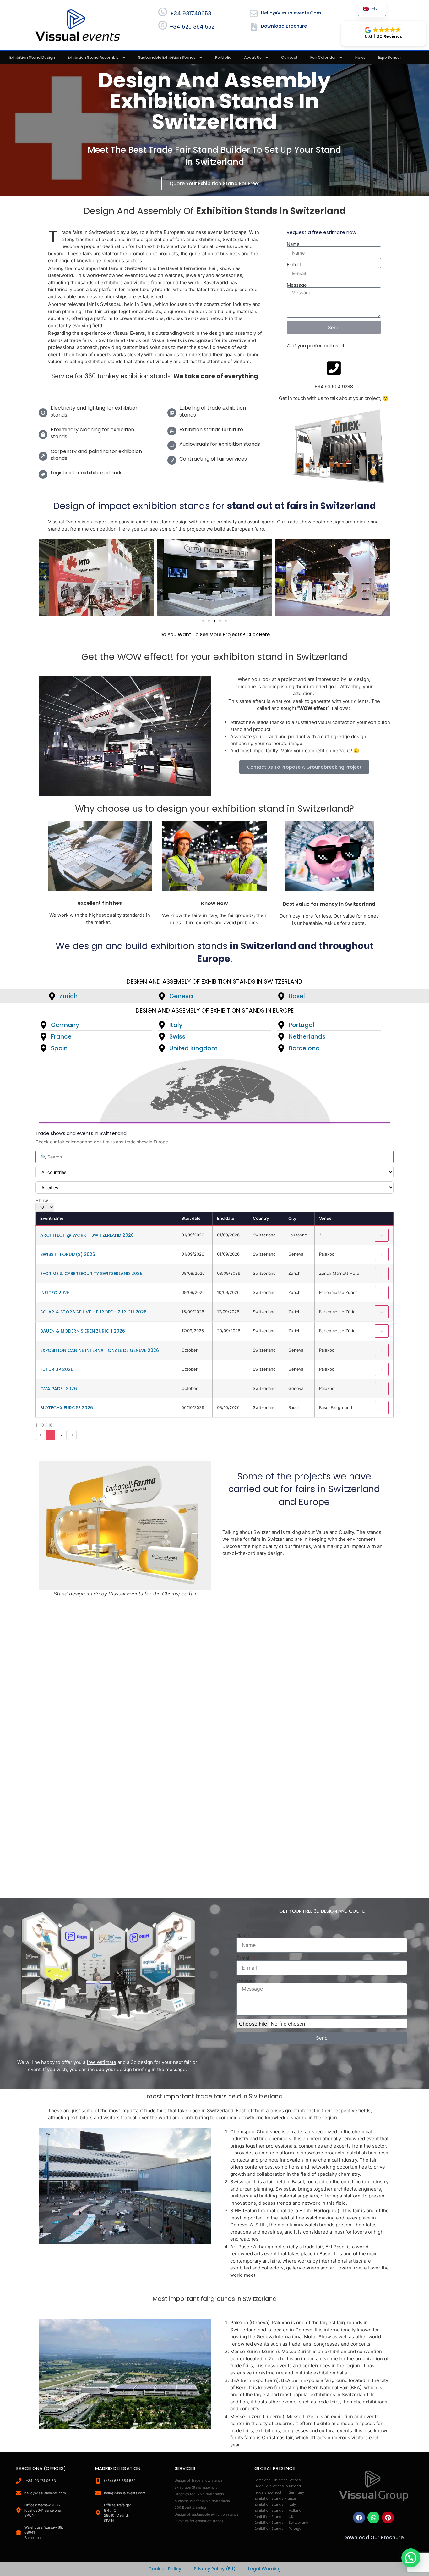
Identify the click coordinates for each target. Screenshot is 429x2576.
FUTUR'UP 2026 (57, 1369)
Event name (52, 1218)
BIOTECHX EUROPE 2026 (67, 1408)
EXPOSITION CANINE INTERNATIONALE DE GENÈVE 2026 (100, 1350)
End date (226, 1218)
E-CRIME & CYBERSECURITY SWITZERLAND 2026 (91, 1274)
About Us (253, 57)
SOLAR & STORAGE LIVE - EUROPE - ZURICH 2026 (93, 1312)
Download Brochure (284, 26)
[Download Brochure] (254, 27)
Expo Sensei (389, 57)
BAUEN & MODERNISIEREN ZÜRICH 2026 (83, 1331)
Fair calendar (323, 57)
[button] (383, 33)
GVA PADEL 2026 (59, 1389)
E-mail (294, 265)
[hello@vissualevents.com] (254, 14)
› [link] (72, 1435)
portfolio (223, 57)
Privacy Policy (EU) (215, 2569)
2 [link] (62, 1435)
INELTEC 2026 (55, 1293)
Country (261, 1218)
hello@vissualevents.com (291, 13)
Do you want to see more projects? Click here (215, 635)
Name (293, 244)
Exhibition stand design (32, 57)
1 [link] (51, 1435)
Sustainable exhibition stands (167, 57)
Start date (191, 1218)
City (292, 1218)
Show (42, 1201)
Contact (289, 57)
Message (297, 285)
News (360, 57)
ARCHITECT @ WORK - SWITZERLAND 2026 (87, 1235)
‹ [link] (41, 1435)
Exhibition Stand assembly (93, 57)
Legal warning (264, 2569)
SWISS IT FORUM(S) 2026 (68, 1254)
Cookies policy (165, 2569)
